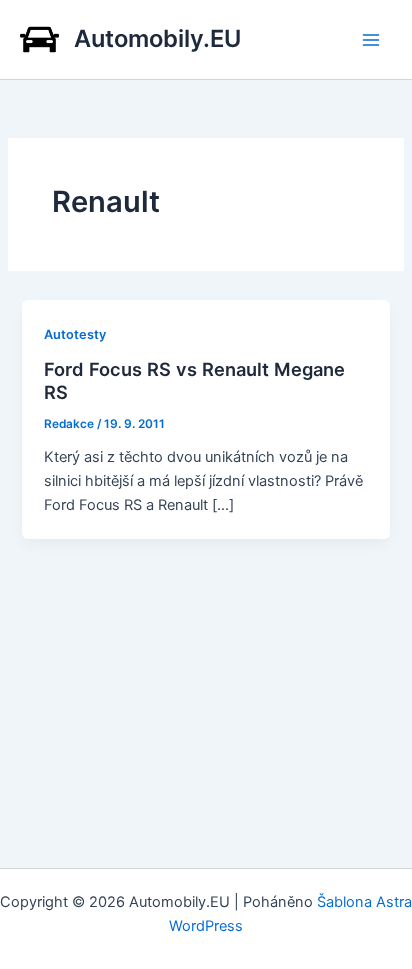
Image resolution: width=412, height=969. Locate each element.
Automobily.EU (157, 38)
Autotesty (75, 334)
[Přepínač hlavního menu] (371, 40)
